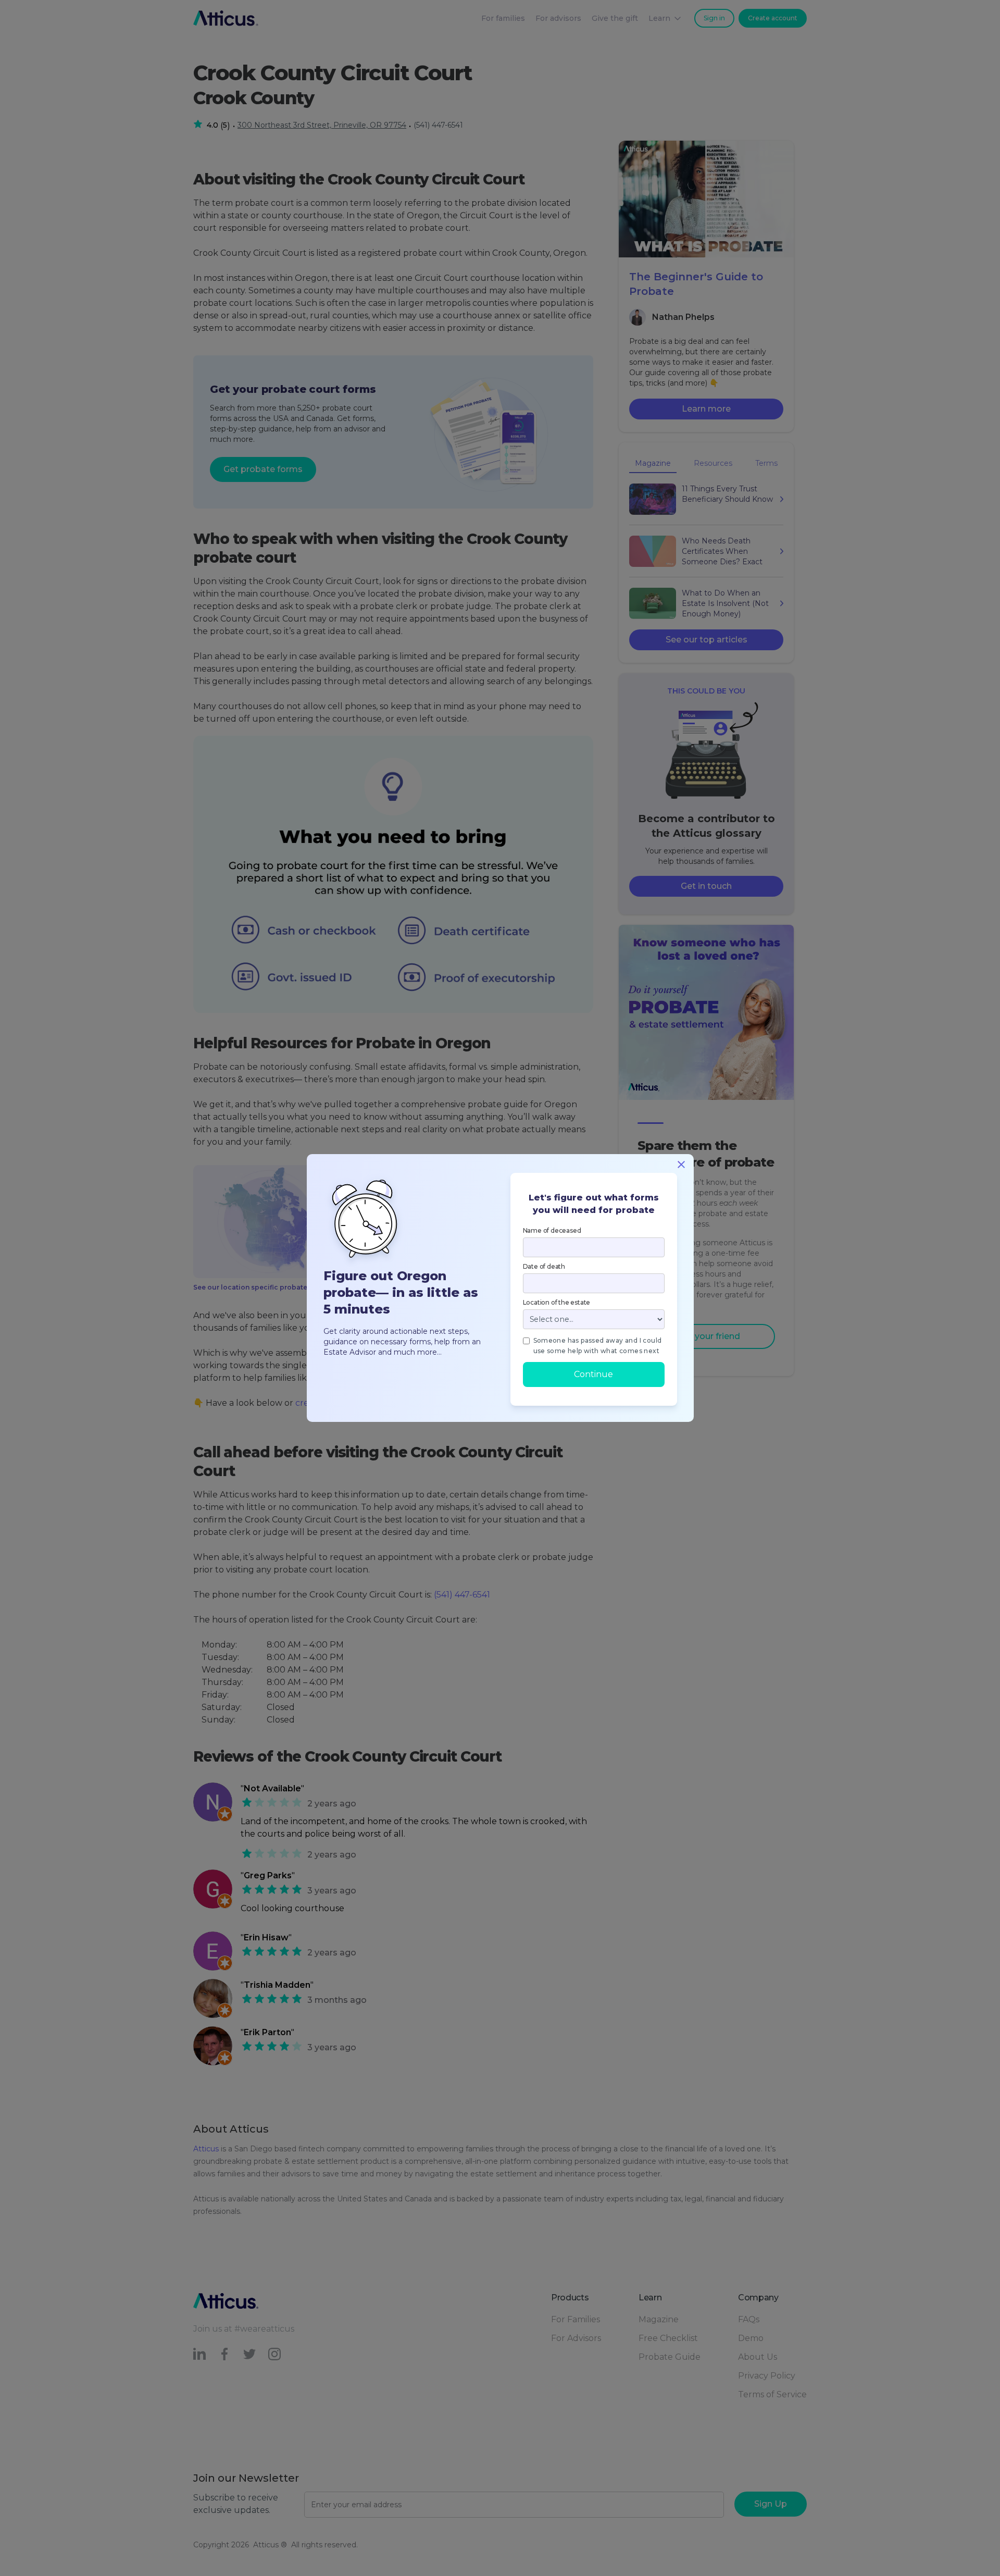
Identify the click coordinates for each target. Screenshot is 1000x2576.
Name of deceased (552, 1230)
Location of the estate (557, 1302)
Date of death (544, 1266)
